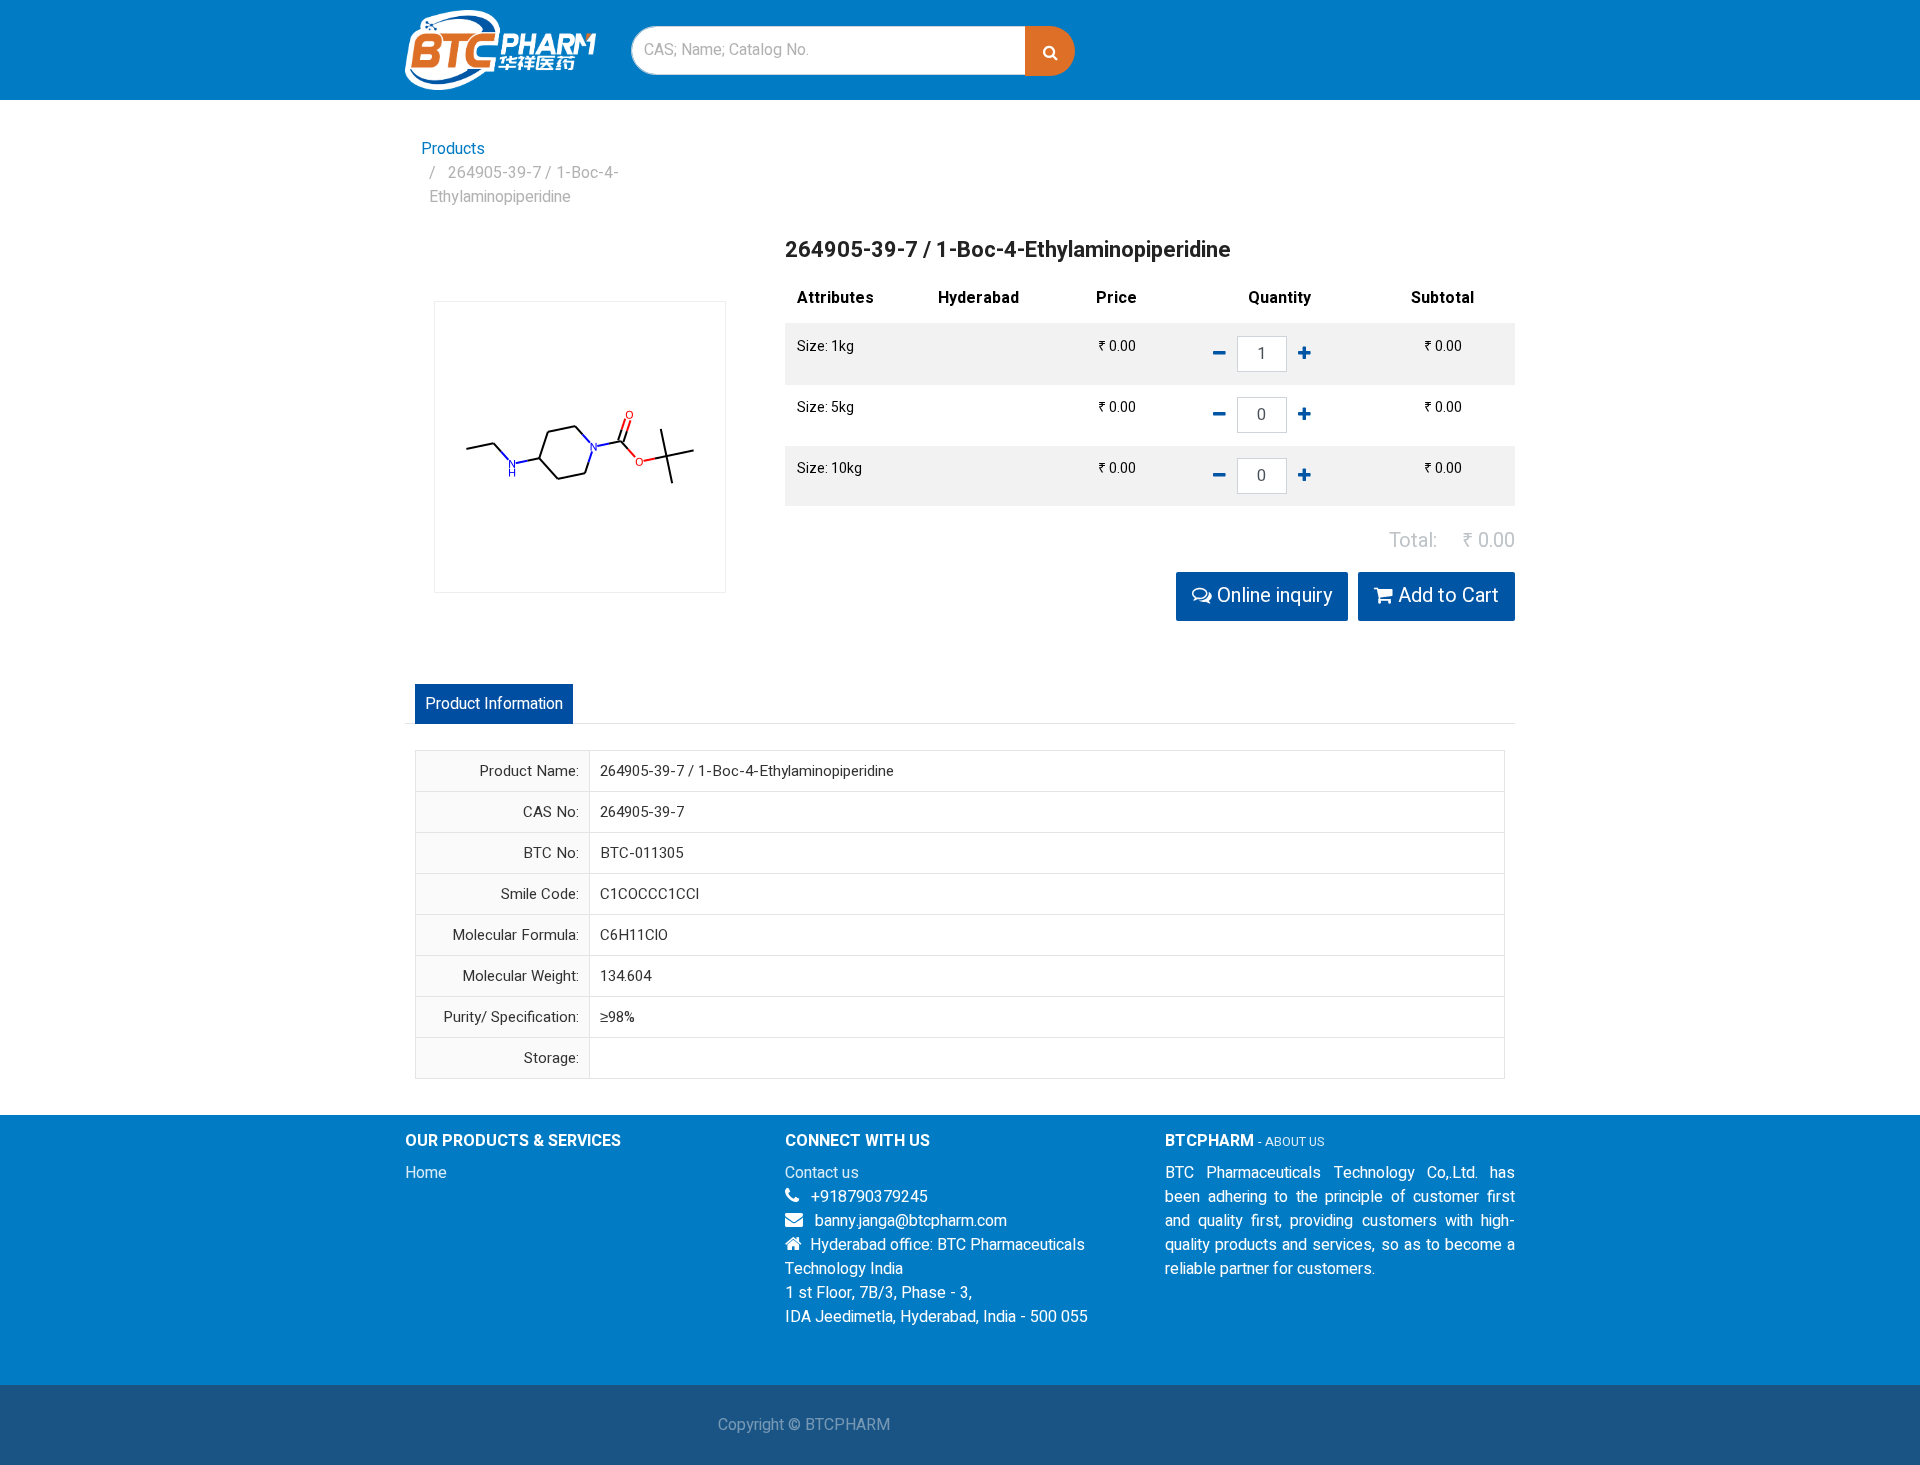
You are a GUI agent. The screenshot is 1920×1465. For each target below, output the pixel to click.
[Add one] (1304, 354)
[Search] (1050, 51)
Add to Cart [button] (1446, 595)
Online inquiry (1272, 595)
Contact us (822, 1173)
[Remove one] (1219, 354)
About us (1294, 1142)
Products (453, 149)
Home (426, 1173)
